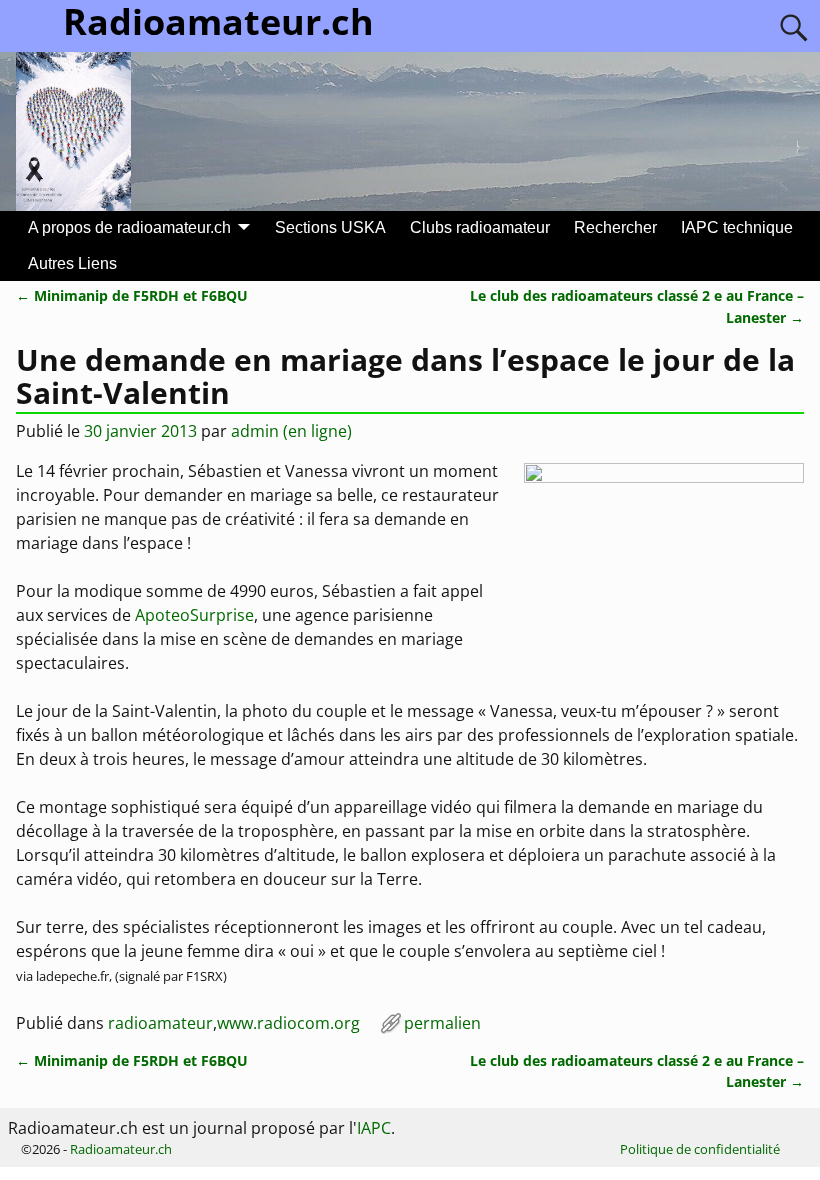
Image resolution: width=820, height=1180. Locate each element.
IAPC (374, 1128)
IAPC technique (737, 227)
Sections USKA (330, 227)
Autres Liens (72, 263)
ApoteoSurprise (194, 615)
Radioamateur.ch (121, 1149)
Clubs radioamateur (480, 227)
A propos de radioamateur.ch (129, 227)
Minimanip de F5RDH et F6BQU (132, 295)
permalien (442, 1023)
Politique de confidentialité (700, 1149)
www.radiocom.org (288, 1023)
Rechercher (615, 227)
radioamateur (160, 1023)
